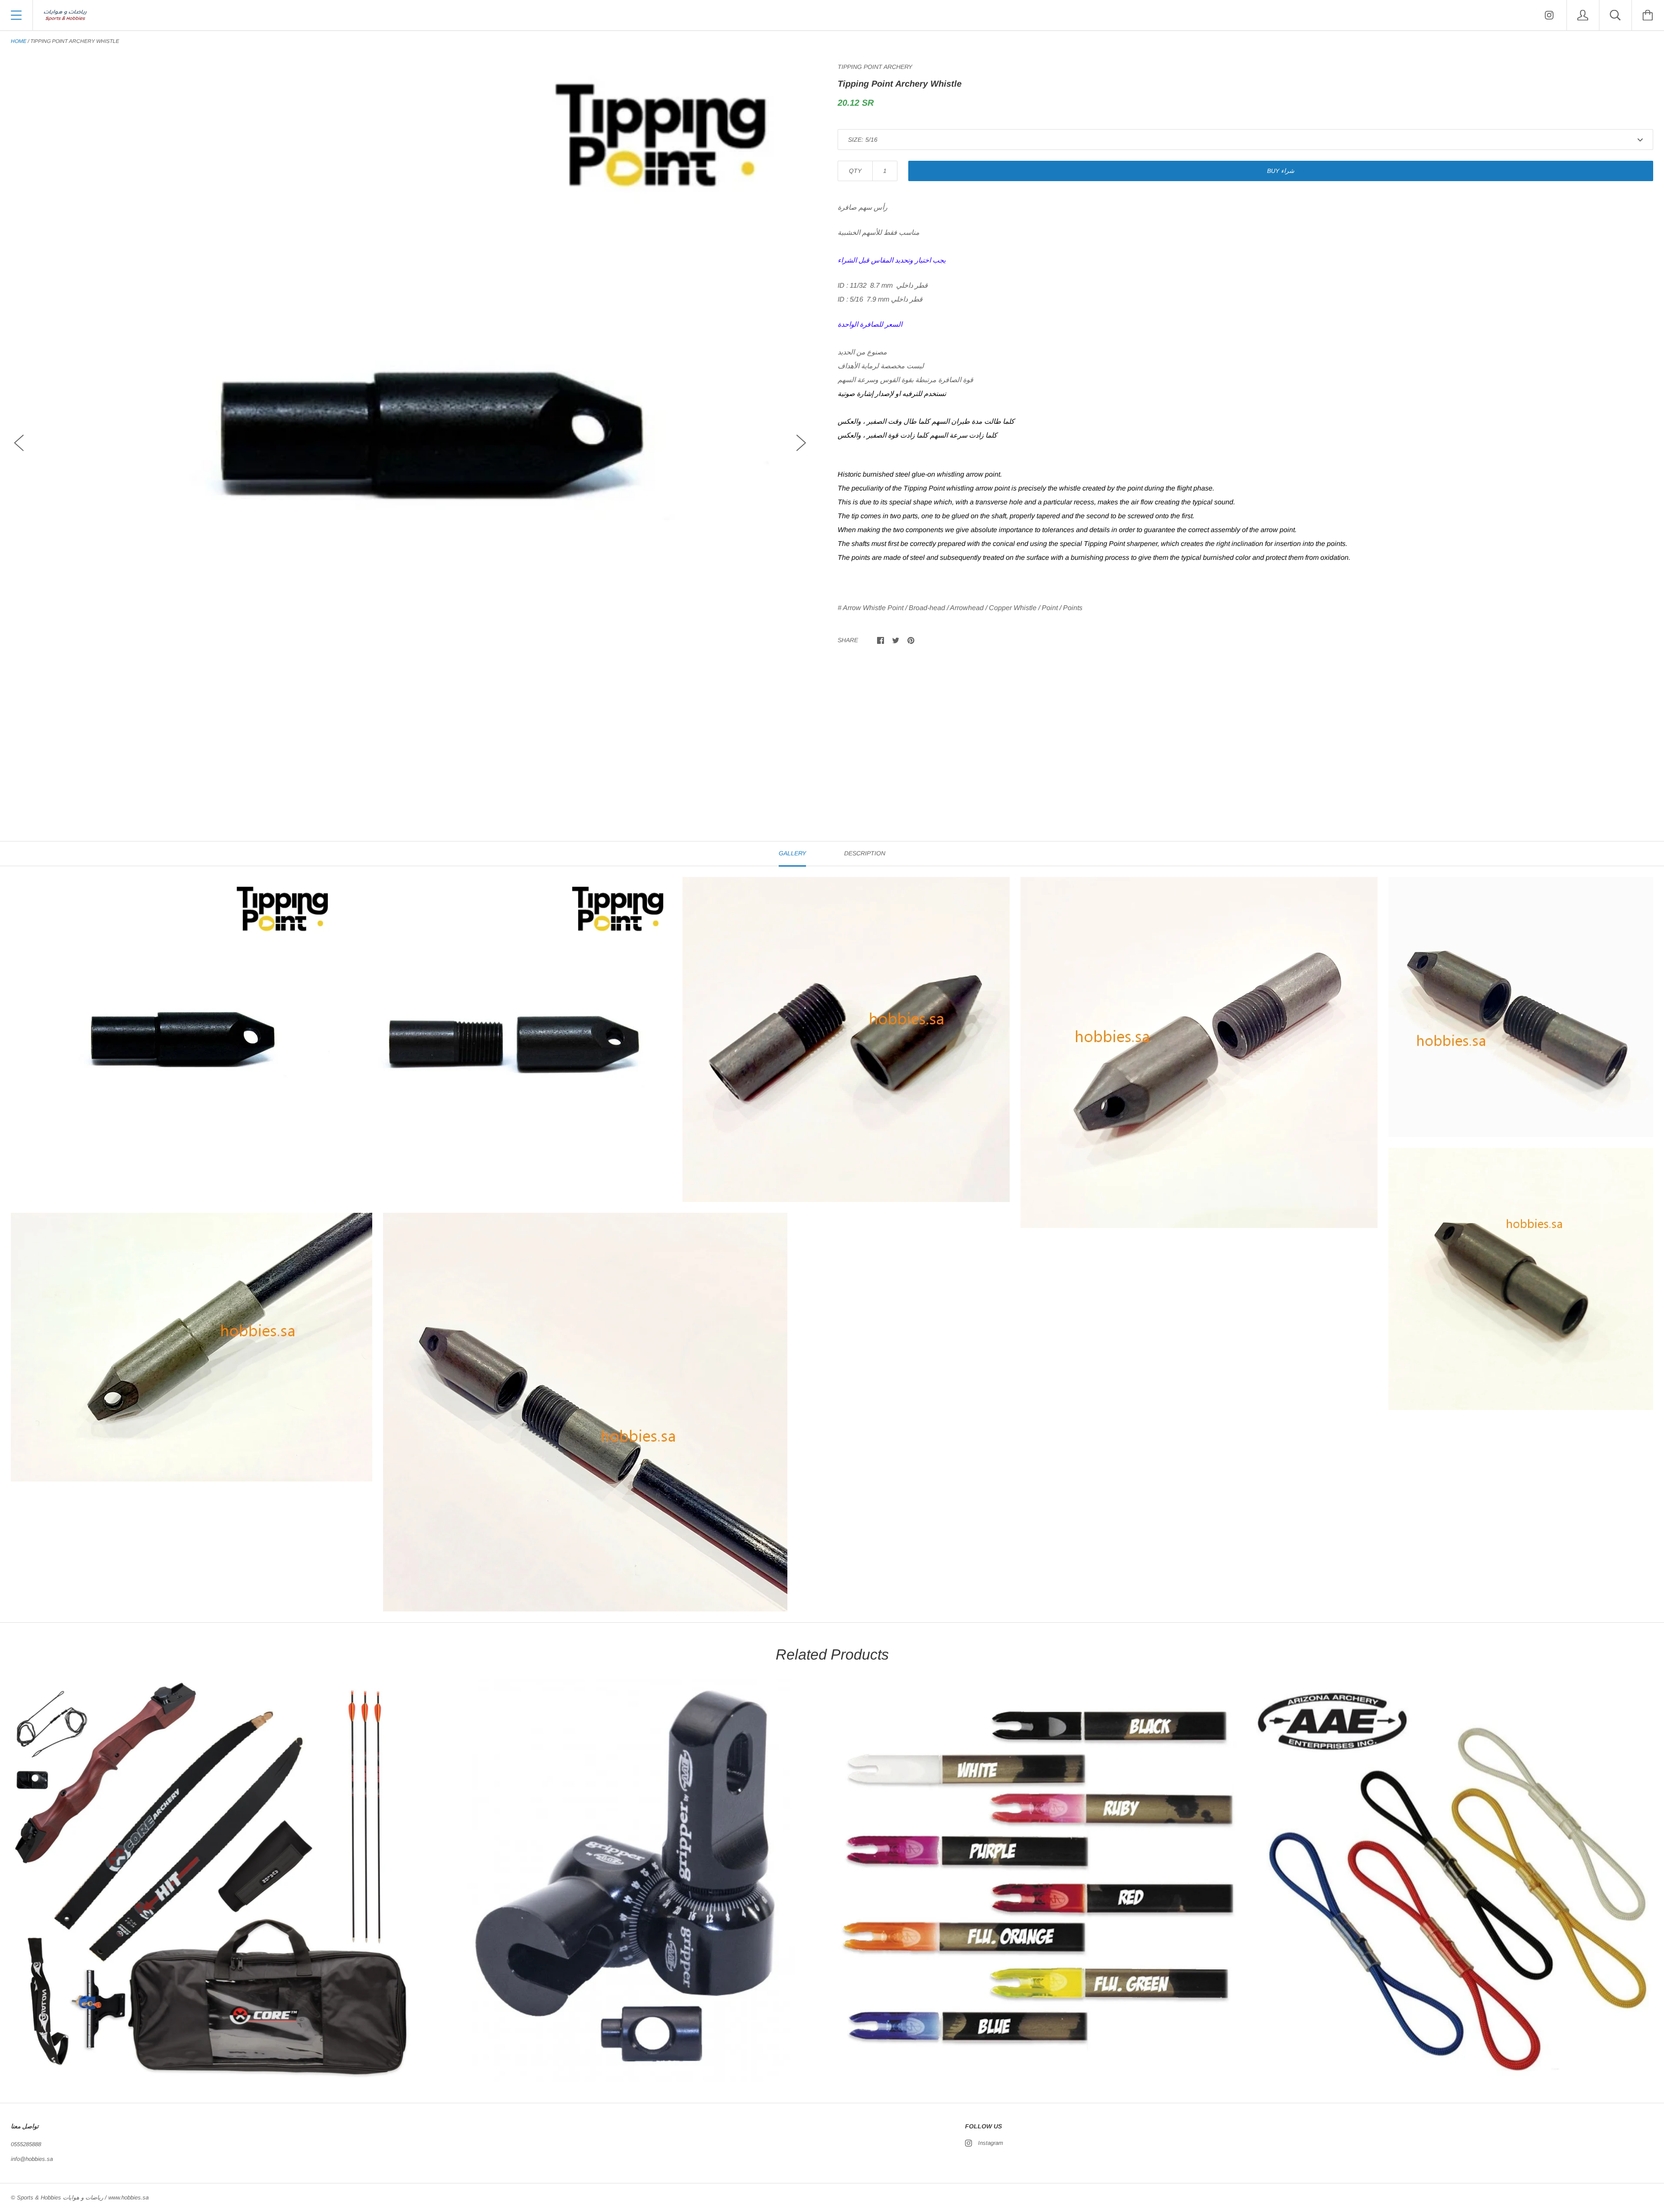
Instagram (991, 2143)
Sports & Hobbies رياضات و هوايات (60, 2197)
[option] (410, 435)
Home (19, 41)
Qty (855, 171)
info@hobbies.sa (32, 2159)
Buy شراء (1281, 171)
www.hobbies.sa (128, 2197)
